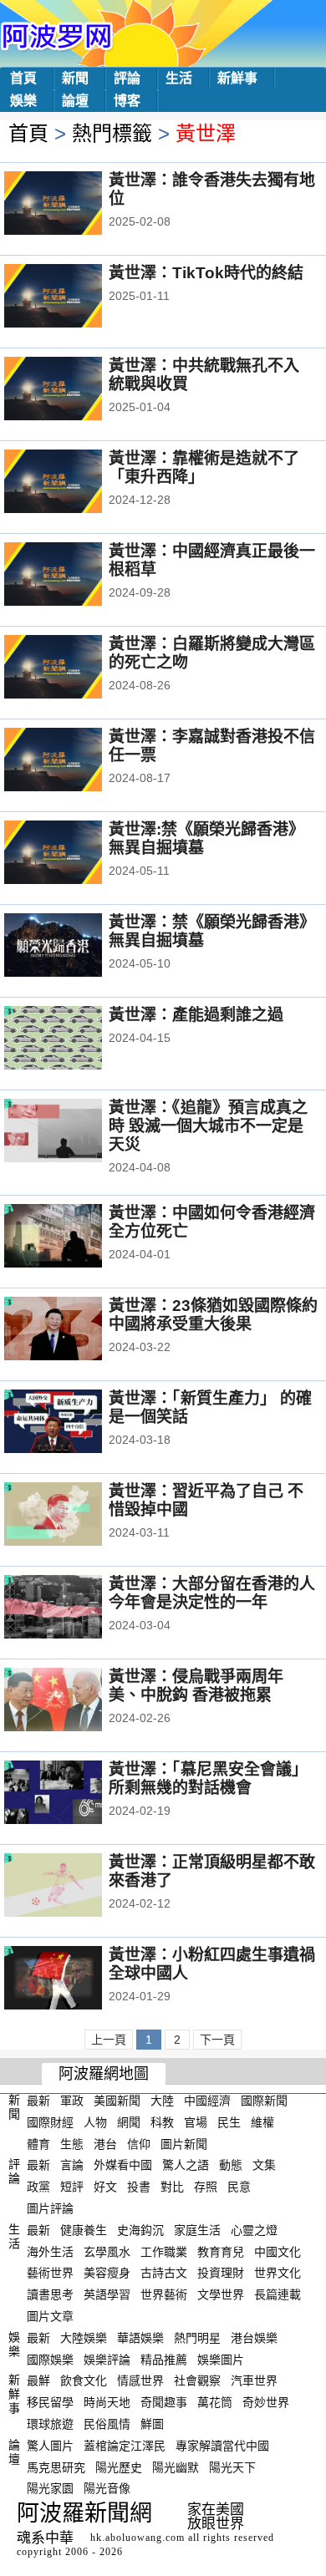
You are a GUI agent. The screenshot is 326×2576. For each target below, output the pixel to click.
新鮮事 (237, 78)
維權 (262, 2122)
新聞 (75, 78)
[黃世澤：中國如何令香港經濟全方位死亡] (76, 1237)
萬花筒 (215, 2402)
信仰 (139, 2143)
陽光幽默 (176, 2467)
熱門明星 (197, 2338)
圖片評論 (50, 2208)
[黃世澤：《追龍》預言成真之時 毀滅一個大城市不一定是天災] (76, 1132)
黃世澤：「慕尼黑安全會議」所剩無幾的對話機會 (208, 1778)
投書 (139, 2187)
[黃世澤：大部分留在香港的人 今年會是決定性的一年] (76, 1608)
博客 (127, 101)
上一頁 (109, 2040)
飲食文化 (84, 2380)
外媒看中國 (123, 2165)
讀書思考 (50, 2294)
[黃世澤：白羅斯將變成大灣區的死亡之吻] (76, 668)
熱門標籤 (112, 133)
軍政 (72, 2101)
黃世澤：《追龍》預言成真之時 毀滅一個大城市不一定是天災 (208, 1126)
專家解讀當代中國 (222, 2446)
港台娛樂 (254, 2338)
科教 (162, 2122)
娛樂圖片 (221, 2359)
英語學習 (107, 2294)
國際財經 (50, 2122)
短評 (72, 2187)
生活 (179, 78)
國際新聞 (264, 2101)
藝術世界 (50, 2273)
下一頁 (217, 2040)
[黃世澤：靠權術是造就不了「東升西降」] (76, 483)
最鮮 (38, 2380)
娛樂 (23, 101)
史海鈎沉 (140, 2230)
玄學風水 (107, 2251)
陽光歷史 (119, 2467)
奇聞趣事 (164, 2402)
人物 (95, 2122)
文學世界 (221, 2294)
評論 (127, 78)
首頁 (23, 78)
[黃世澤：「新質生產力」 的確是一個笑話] (76, 1423)
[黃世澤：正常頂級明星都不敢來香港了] (76, 1887)
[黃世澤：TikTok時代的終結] (76, 297)
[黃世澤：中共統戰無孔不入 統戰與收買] (76, 390)
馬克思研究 (56, 2467)
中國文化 (278, 2251)
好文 (105, 2187)
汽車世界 (254, 2380)
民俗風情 (107, 2424)
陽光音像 (107, 2488)
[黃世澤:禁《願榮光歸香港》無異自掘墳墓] (76, 854)
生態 (72, 2143)
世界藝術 (164, 2294)
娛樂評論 (107, 2359)
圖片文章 (50, 2316)
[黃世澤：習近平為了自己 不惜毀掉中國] (76, 1516)
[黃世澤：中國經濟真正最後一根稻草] (76, 576)
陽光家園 (50, 2488)
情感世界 (140, 2380)
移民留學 (50, 2402)
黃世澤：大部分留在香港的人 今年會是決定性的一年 (212, 1593)
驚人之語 (186, 2165)
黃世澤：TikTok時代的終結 (206, 273)
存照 (206, 2187)
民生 (229, 2122)
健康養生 (84, 2230)
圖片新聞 (184, 2143)
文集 (264, 2165)
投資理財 (221, 2273)
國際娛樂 (50, 2359)
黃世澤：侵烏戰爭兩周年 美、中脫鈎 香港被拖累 (196, 1686)
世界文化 (278, 2273)
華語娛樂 (140, 2338)
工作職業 (164, 2251)
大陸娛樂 (84, 2338)
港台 (105, 2143)
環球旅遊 (50, 2424)
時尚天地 (107, 2402)
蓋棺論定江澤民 (125, 2446)
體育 (38, 2143)
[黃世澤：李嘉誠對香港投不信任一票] (76, 761)
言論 (72, 2165)
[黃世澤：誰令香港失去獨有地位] (76, 205)
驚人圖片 (50, 2446)
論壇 (75, 101)
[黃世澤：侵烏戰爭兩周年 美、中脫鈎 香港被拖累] (76, 1701)
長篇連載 (278, 2294)
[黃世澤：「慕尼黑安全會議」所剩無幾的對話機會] (76, 1794)
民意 (239, 2187)
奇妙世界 (266, 2402)
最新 (38, 2101)
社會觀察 (197, 2380)
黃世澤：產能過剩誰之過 (196, 1015)
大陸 (162, 2101)
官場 (196, 2122)
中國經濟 (207, 2101)
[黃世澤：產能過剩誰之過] (76, 1039)
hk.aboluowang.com (138, 2538)
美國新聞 (117, 2101)
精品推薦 (164, 2359)
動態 (231, 2165)
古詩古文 (164, 2273)
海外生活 (50, 2251)
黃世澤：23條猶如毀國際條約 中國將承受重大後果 (213, 1315)
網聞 (129, 2122)
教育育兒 (221, 2251)
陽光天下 (232, 2467)
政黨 (38, 2187)
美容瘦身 (107, 2273)
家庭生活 (197, 2230)
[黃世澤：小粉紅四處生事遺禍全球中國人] (76, 1979)
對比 (172, 2187)
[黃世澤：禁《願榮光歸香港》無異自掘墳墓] (76, 947)
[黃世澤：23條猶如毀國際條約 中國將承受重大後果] (76, 1330)
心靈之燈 (254, 2230)
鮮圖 (152, 2424)
